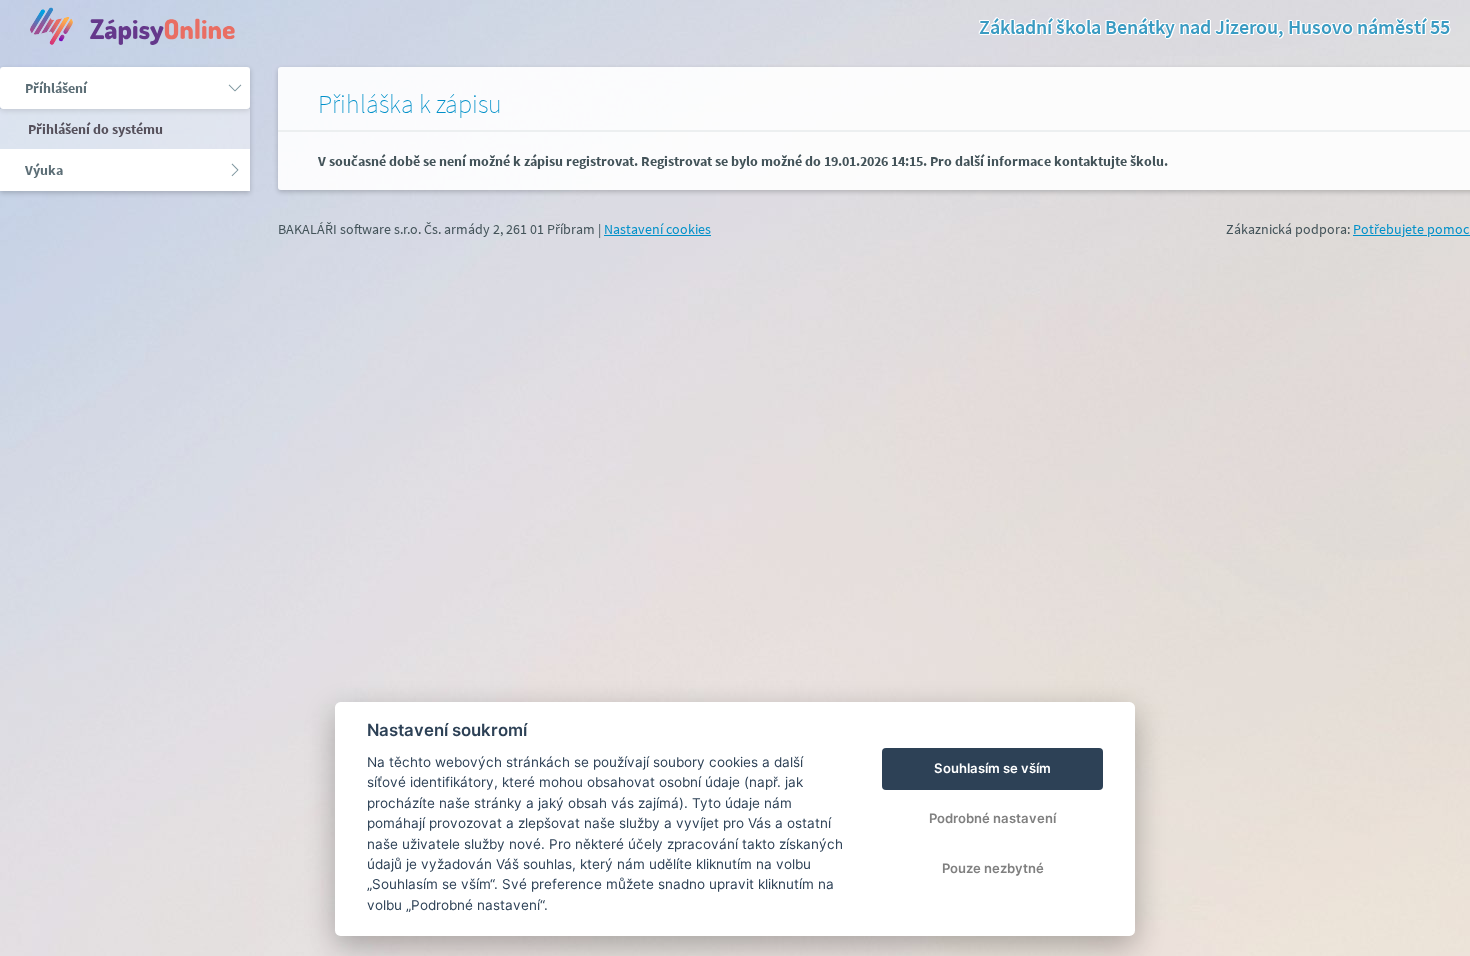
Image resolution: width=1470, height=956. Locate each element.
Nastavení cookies (657, 229)
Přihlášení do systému (94, 129)
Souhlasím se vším (992, 768)
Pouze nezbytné (993, 868)
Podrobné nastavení (992, 818)
